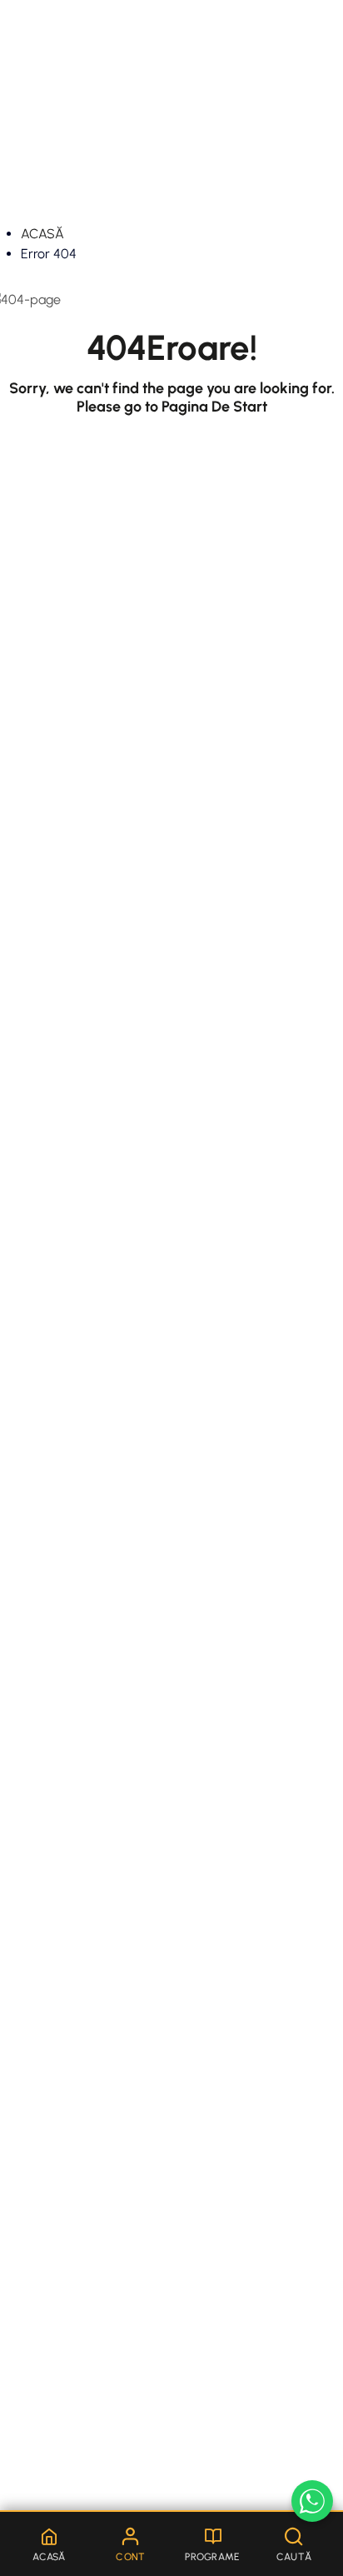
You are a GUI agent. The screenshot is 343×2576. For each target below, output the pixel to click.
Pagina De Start (214, 407)
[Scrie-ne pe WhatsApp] (312, 2501)
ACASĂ (42, 234)
